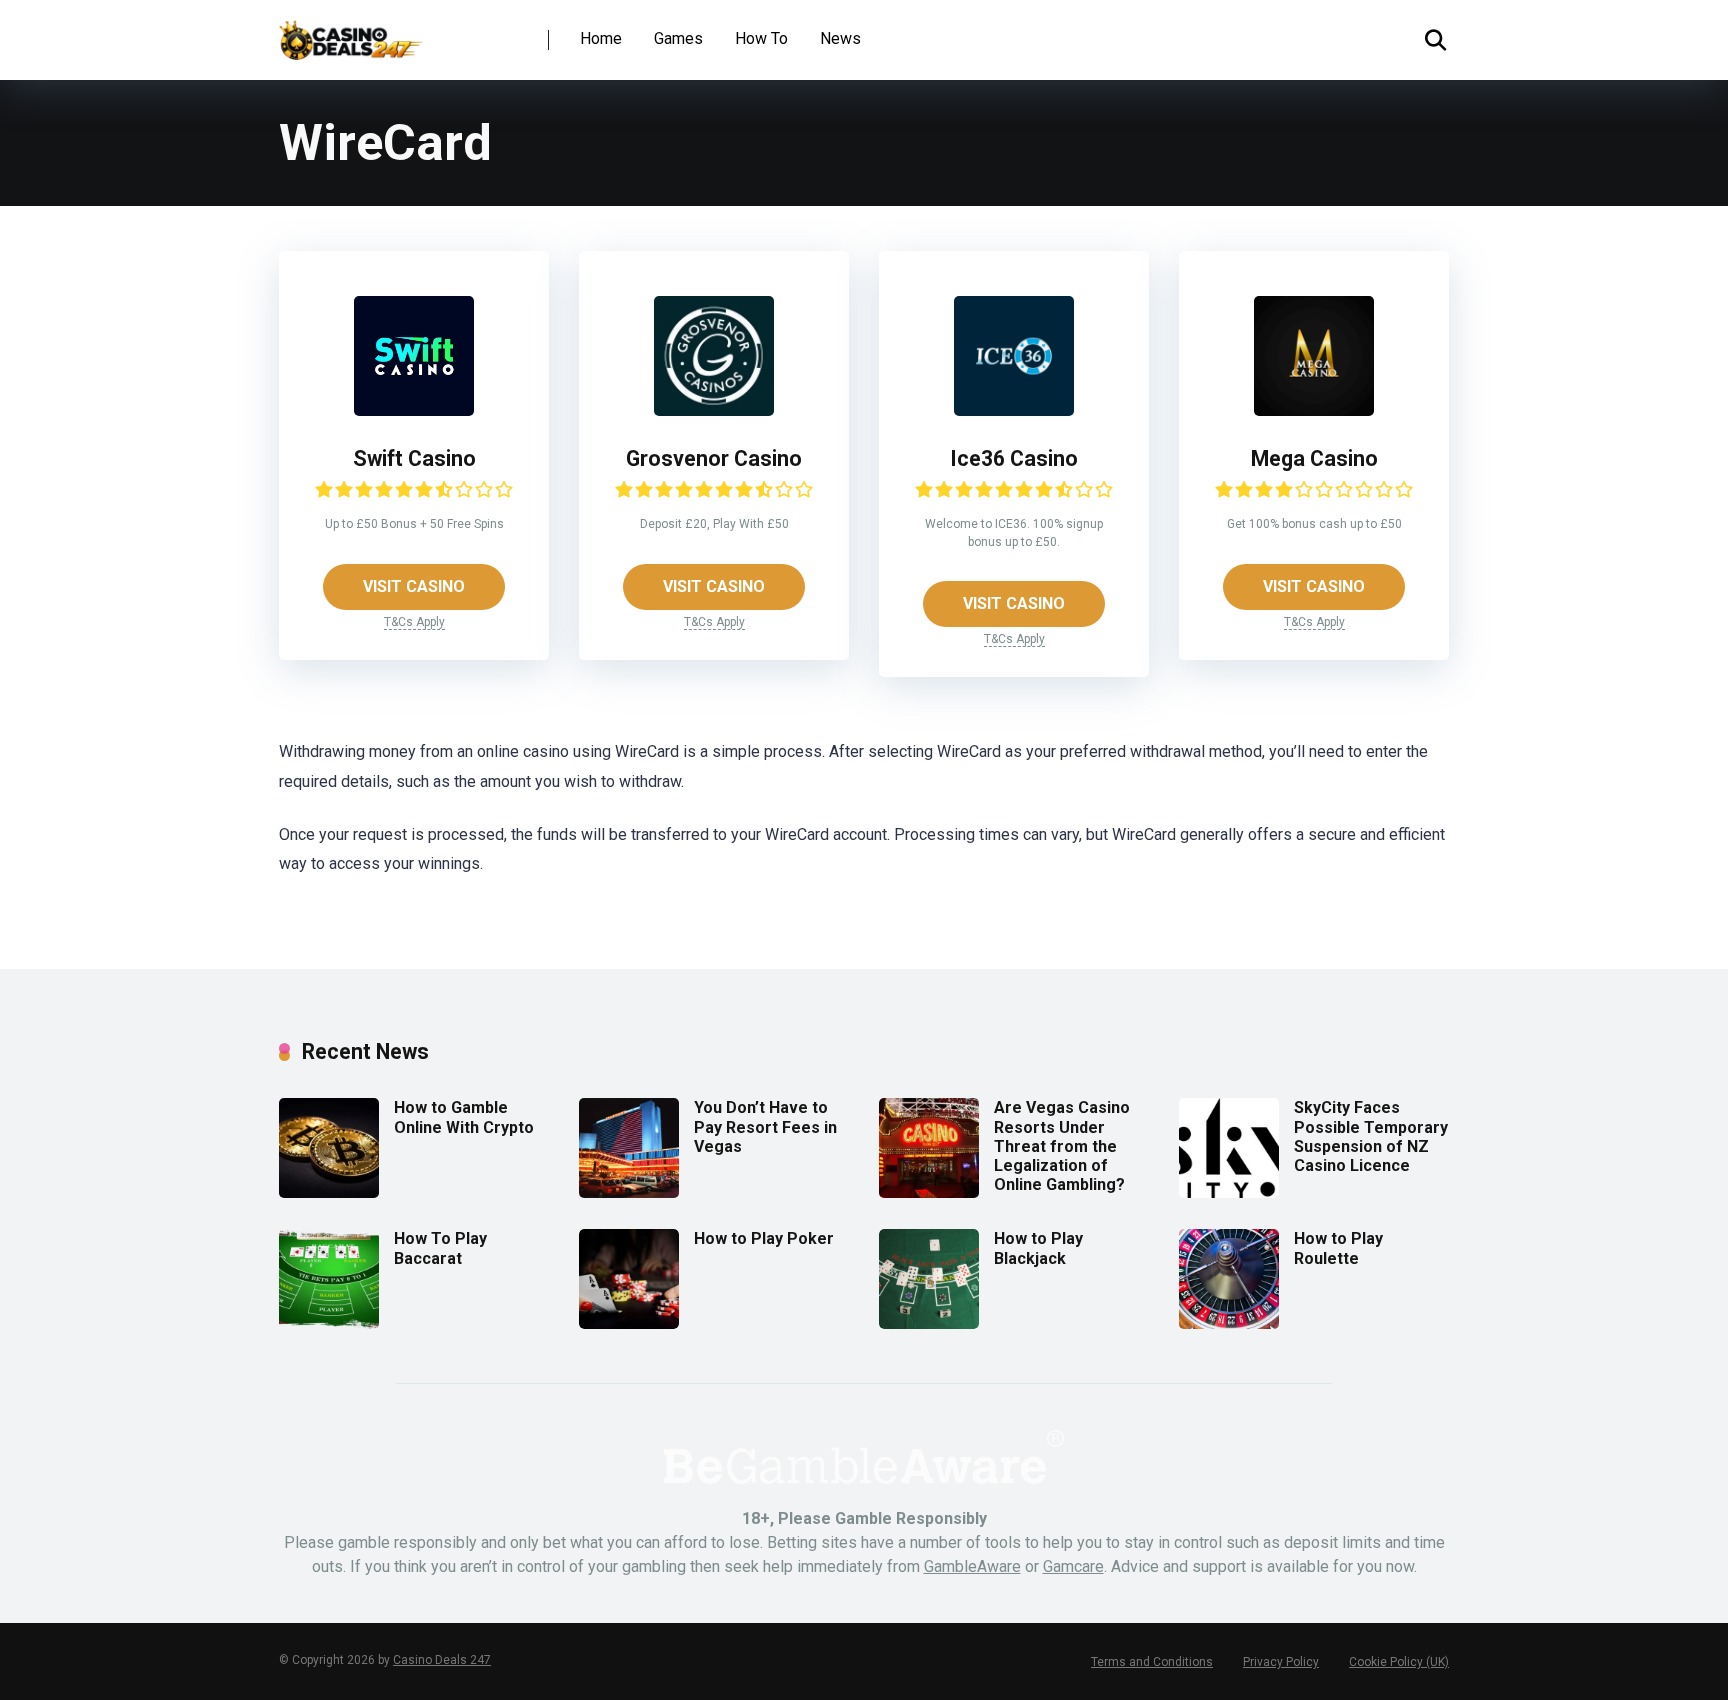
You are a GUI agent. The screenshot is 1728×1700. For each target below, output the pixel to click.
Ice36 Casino (1014, 458)
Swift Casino (414, 458)
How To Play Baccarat (440, 1248)
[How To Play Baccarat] (329, 1323)
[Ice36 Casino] (1014, 410)
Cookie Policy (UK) (1399, 1662)
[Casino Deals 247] (351, 32)
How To (761, 38)
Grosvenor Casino (714, 458)
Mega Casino (1314, 458)
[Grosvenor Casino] (714, 410)
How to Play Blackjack (1038, 1248)
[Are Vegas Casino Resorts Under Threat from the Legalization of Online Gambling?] (929, 1192)
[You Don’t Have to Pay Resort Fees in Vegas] (629, 1192)
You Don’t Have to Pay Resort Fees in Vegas (765, 1126)
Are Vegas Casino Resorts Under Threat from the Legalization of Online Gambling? (1062, 1146)
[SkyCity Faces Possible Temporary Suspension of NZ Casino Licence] (1229, 1192)
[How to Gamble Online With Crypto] (329, 1192)
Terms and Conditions (1152, 1662)
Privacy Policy (1281, 1662)
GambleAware (972, 1566)
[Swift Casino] (414, 410)
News (840, 38)
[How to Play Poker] (629, 1323)
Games (678, 38)
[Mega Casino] (1314, 410)
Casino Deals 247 (442, 1660)
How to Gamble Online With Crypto (464, 1117)
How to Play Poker (764, 1238)
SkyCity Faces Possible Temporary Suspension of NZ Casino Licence (1371, 1136)
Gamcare (1073, 1566)
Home (601, 38)
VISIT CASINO (414, 586)
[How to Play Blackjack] (929, 1323)
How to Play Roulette (1338, 1248)
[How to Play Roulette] (1229, 1323)
